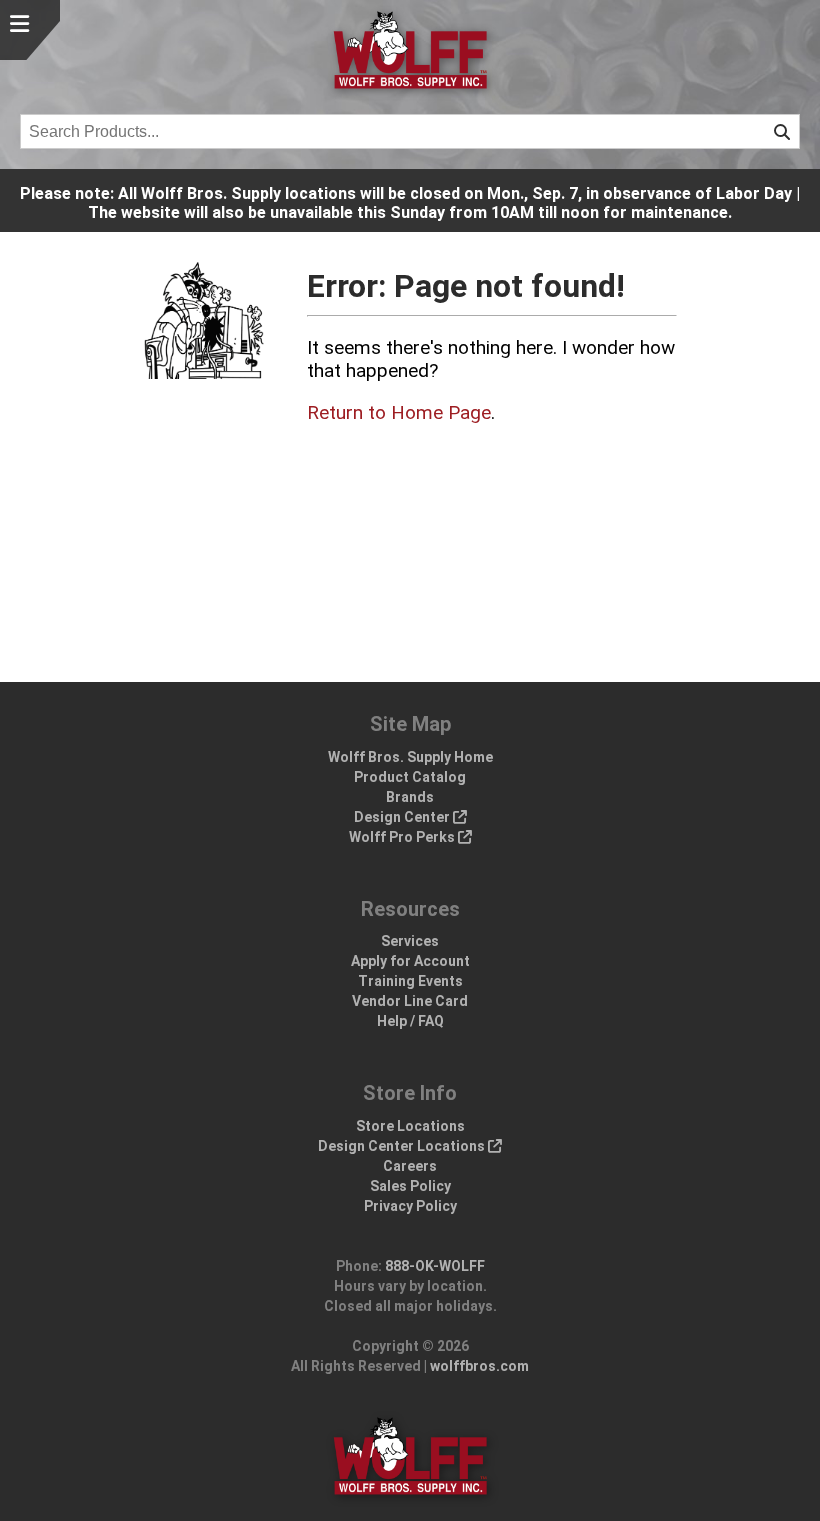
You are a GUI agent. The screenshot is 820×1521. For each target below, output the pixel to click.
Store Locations (410, 1126)
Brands (410, 797)
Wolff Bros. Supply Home (410, 757)
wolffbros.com (479, 1366)
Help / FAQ (410, 1021)
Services (410, 941)
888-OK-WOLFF (435, 1266)
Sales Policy (410, 1186)
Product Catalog (410, 777)
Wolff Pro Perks (403, 837)
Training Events (410, 981)
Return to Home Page (399, 412)
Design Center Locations (403, 1146)
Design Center (403, 817)
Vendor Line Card (410, 1001)
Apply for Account (410, 961)
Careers (410, 1166)
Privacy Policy (410, 1206)
